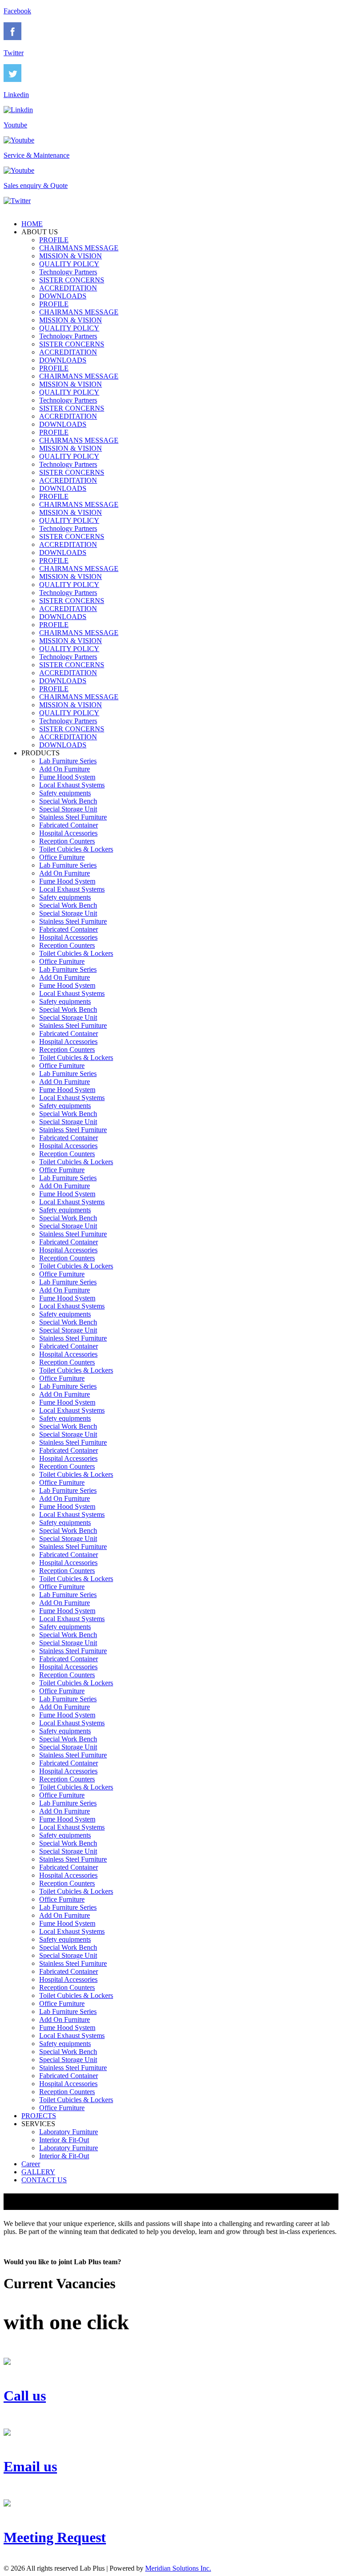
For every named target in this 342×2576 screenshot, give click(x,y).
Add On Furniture (65, 769)
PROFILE (54, 240)
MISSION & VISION (71, 256)
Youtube (15, 125)
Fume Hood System (67, 777)
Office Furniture (62, 857)
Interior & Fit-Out (64, 2140)
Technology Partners (68, 272)
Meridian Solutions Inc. (178, 2568)
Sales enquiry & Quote (36, 185)
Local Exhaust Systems (72, 785)
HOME (32, 224)
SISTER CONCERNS (72, 280)
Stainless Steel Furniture (73, 817)
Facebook (17, 11)
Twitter (14, 53)
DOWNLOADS (63, 296)
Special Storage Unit (68, 809)
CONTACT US (44, 2180)
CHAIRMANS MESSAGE (79, 248)
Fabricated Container (69, 825)
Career (31, 2164)
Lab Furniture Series (68, 761)
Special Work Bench (68, 801)
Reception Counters (67, 841)
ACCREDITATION (68, 288)
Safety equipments (65, 793)
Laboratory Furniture (69, 2132)
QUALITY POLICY (69, 264)
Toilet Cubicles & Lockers (76, 849)
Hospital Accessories (68, 833)
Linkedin (16, 95)
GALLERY (38, 2172)
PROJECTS (39, 2116)
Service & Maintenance (37, 155)
